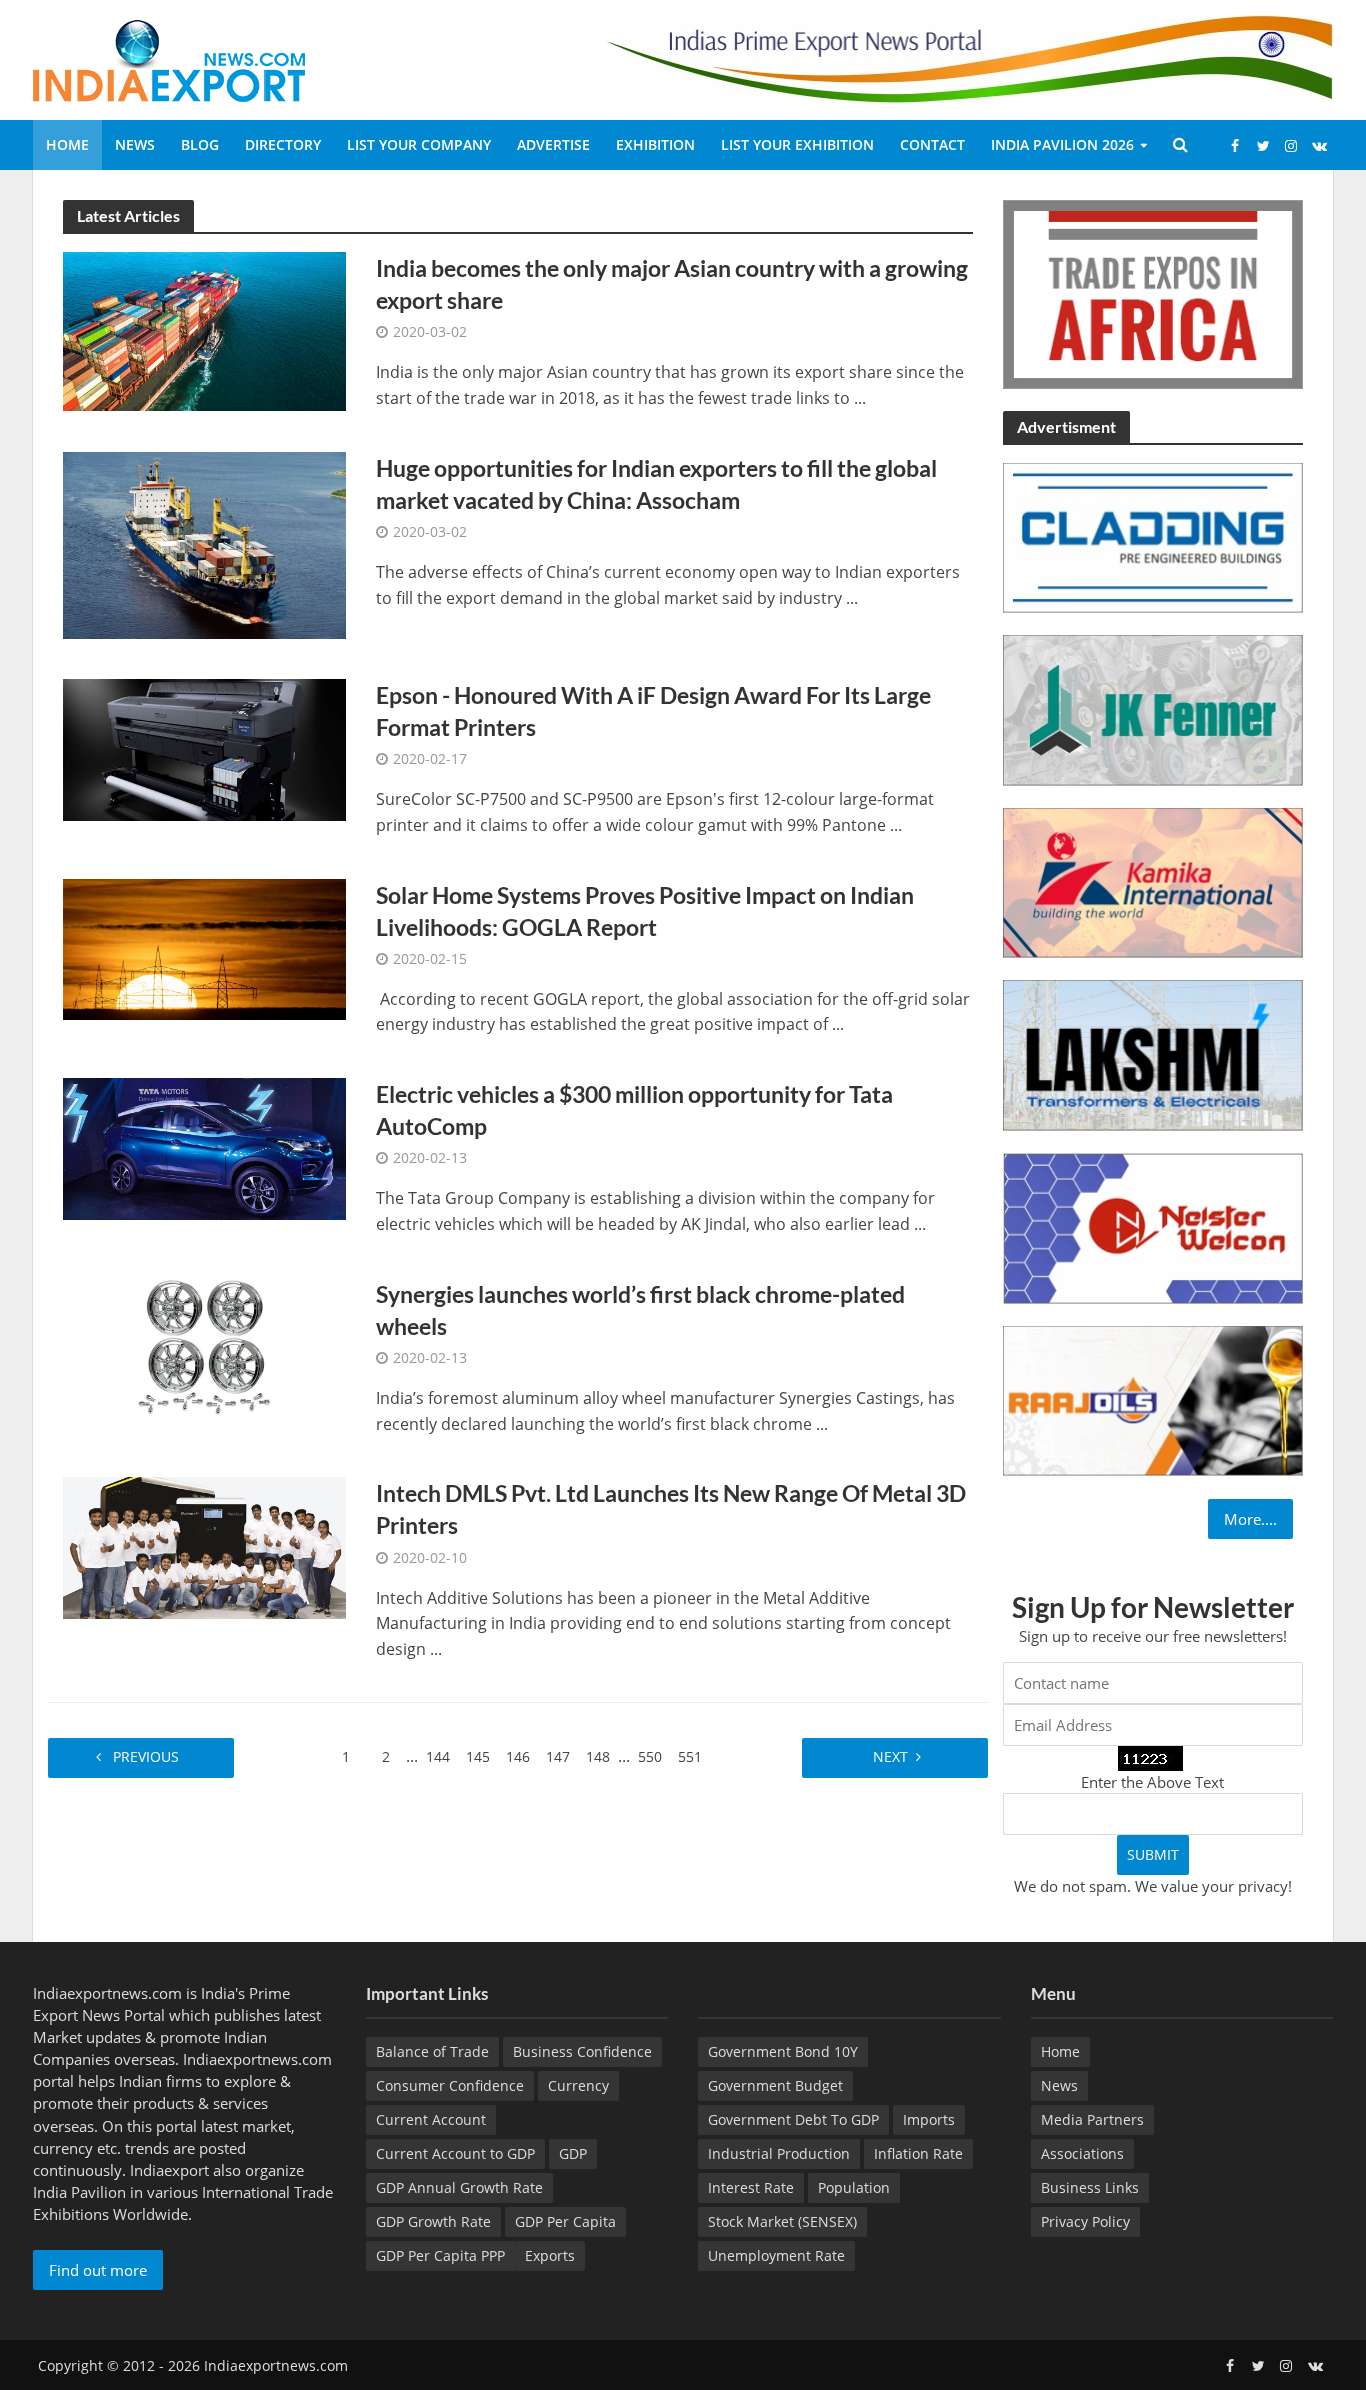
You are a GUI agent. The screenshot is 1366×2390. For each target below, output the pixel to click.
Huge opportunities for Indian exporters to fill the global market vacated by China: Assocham (656, 484)
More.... (1250, 1519)
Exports (550, 2255)
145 (478, 1756)
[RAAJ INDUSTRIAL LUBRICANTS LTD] (1153, 1399)
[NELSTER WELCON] (1153, 1226)
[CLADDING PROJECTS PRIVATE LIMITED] (1153, 536)
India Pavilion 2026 (1062, 144)
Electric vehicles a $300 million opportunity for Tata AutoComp (634, 1110)
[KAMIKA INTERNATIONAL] (1153, 881)
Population (854, 2187)
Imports (929, 2119)
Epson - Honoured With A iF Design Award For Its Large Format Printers (653, 711)
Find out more (98, 2270)
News (135, 144)
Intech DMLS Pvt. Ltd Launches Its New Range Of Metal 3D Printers (671, 1509)
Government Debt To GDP (793, 2119)
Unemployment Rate (776, 2255)
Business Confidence (582, 2051)
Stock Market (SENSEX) (782, 2221)
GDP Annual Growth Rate (459, 2187)
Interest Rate (751, 2187)
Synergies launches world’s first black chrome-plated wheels (640, 1310)
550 (650, 1756)
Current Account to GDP (455, 2153)
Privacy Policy (1085, 2221)
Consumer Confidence (450, 2085)
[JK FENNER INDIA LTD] (1153, 709)
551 (690, 1756)
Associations (1082, 2153)
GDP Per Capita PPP (440, 2255)
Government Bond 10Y (783, 2051)
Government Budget (775, 2085)
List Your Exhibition (797, 144)
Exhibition (655, 144)
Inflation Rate (918, 2153)
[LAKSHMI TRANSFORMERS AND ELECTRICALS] (1153, 1054)
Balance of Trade (432, 2051)
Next (888, 1756)
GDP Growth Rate (433, 2221)
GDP (573, 2153)
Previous (148, 1756)
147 (558, 1756)
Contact (932, 144)
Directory (283, 144)
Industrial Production (779, 2153)
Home (67, 144)
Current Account (431, 2119)
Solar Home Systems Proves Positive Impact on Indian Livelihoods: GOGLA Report (645, 911)
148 (598, 1756)
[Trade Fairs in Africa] (1153, 292)
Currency (578, 2085)
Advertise (553, 144)
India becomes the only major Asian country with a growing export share (672, 284)
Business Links (1090, 2187)
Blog (200, 144)
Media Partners (1092, 2119)
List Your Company (419, 144)
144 (438, 1756)
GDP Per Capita (565, 2221)
